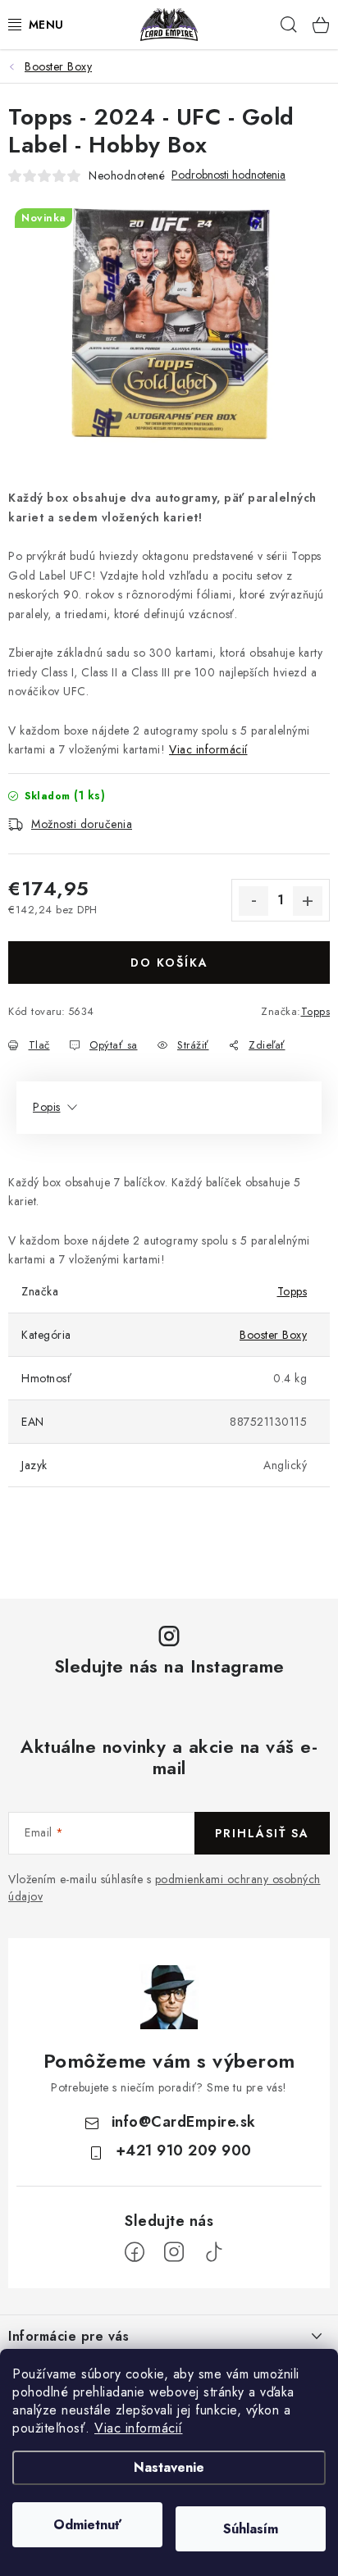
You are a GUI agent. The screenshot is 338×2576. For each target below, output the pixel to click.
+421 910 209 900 (184, 2150)
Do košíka (169, 963)
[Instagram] (174, 2252)
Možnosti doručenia (82, 824)
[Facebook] (135, 2252)
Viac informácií (139, 2428)
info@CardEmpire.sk (184, 2122)
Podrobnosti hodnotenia (228, 175)
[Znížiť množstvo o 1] (253, 901)
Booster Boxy (273, 1335)
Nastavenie (169, 2467)
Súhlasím (251, 2529)
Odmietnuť (87, 2525)
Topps (316, 1011)
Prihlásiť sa (262, 1833)
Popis (47, 1107)
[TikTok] (213, 2252)
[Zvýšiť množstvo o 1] (308, 901)
